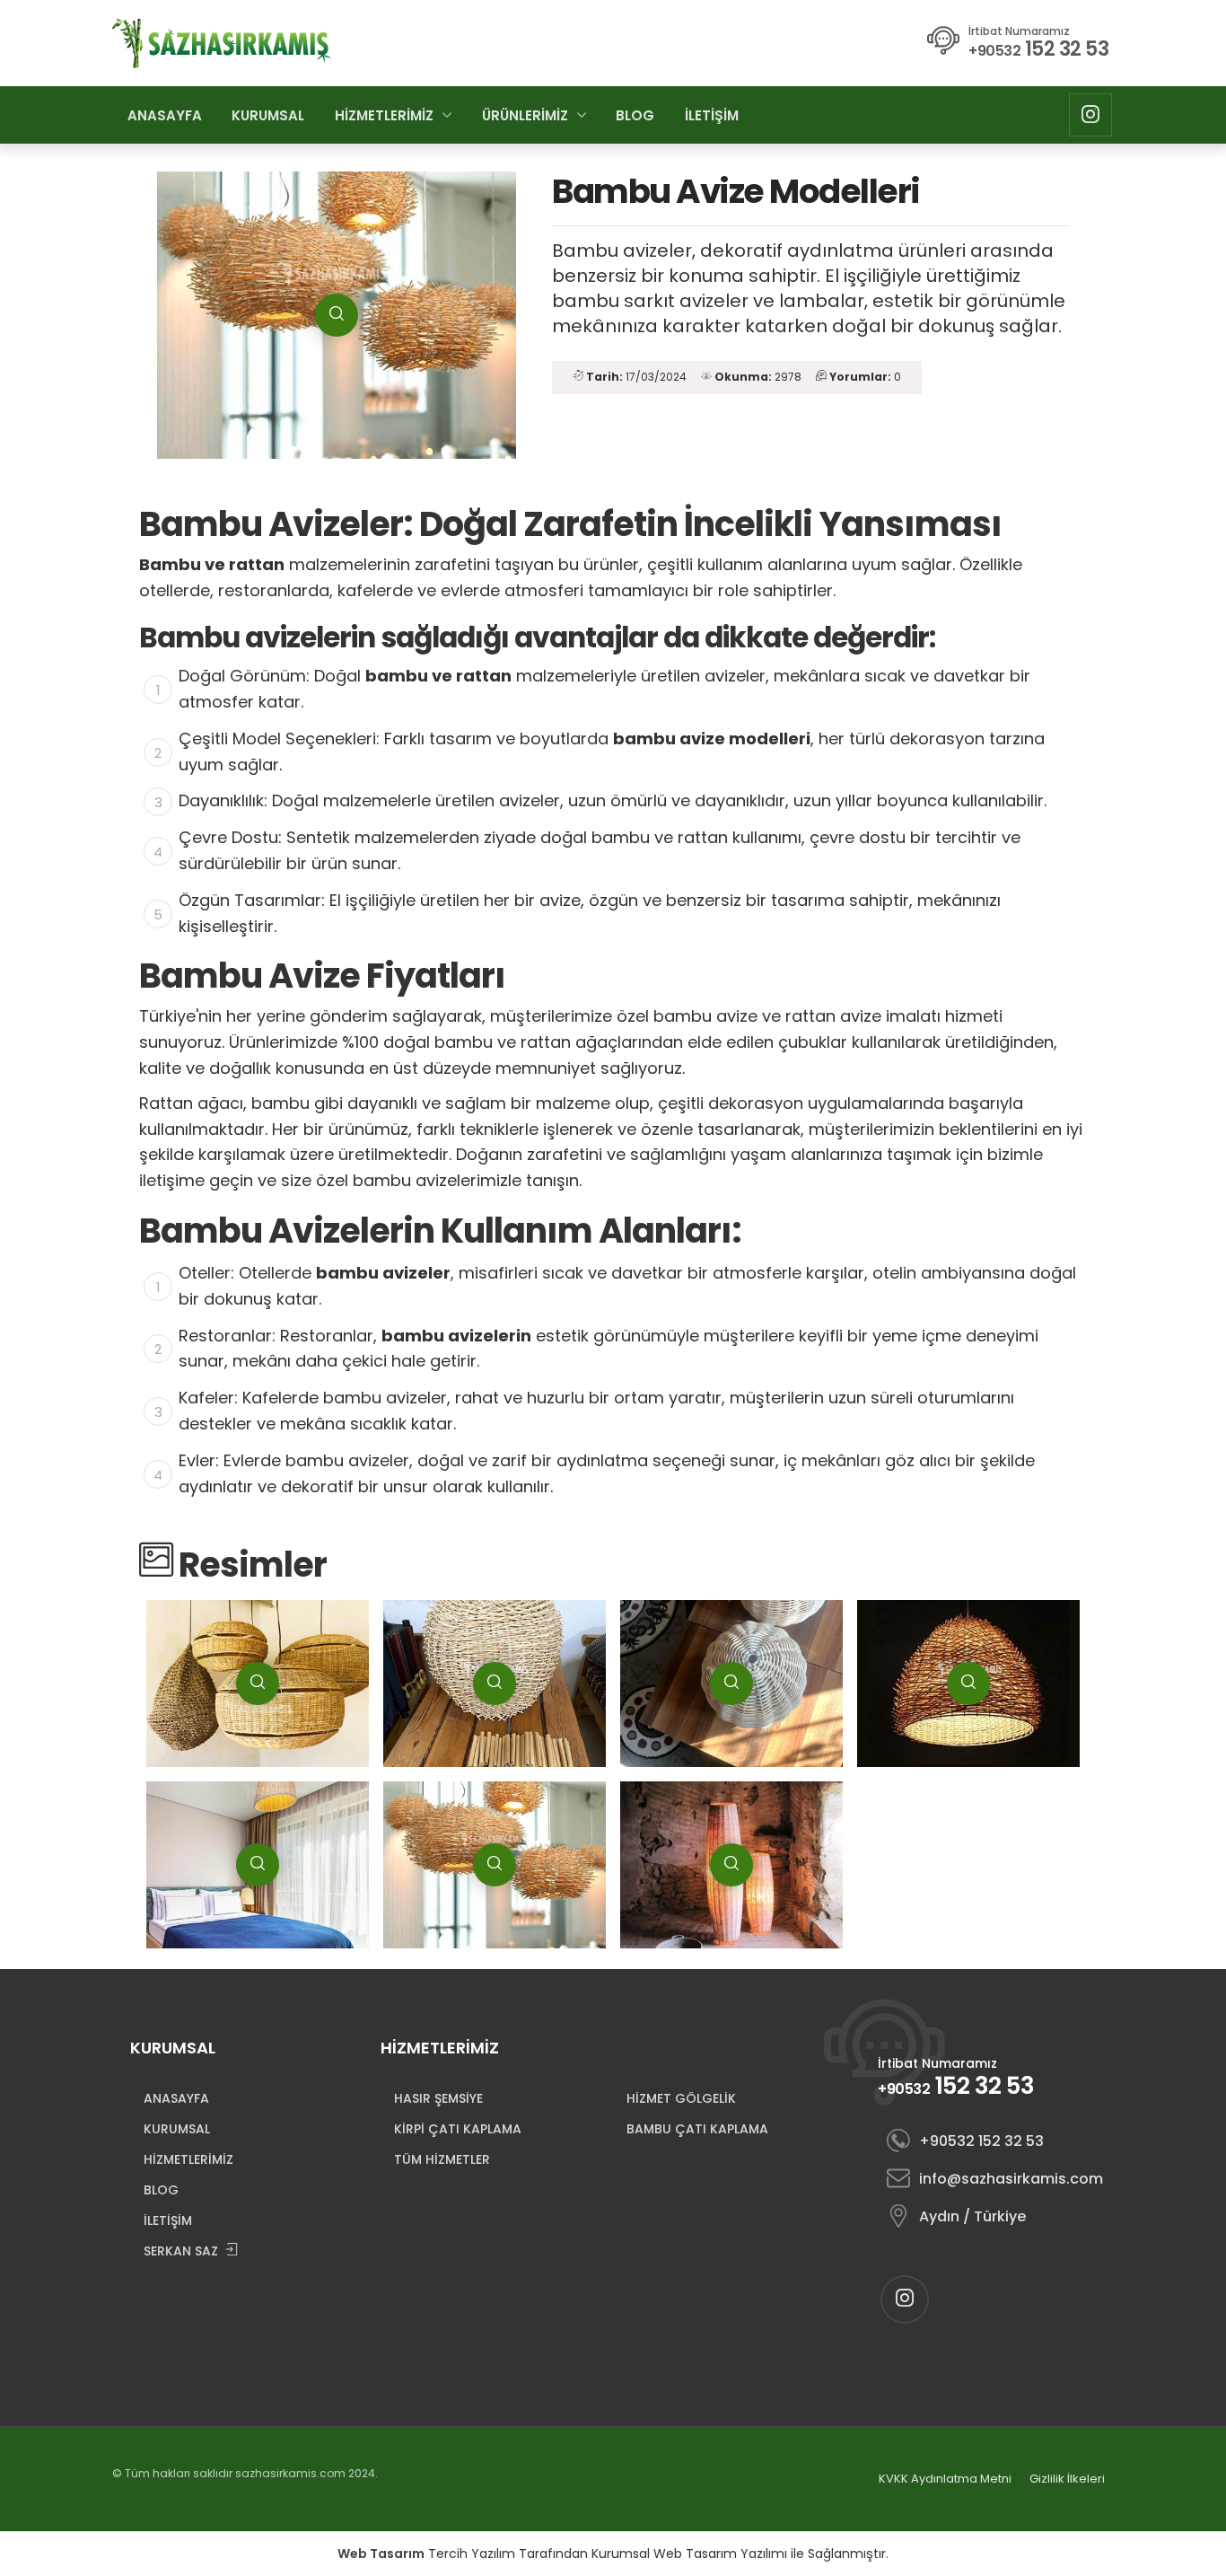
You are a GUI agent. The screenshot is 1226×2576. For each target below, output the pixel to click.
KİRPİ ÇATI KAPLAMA (458, 2129)
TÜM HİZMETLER (442, 2159)
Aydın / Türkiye (972, 2216)
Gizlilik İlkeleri (1067, 2479)
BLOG (635, 115)
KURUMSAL (268, 115)
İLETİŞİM (712, 115)
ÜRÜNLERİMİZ (525, 115)
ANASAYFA (165, 115)
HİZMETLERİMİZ (384, 115)
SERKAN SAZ (181, 2251)
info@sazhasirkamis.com (1009, 2179)
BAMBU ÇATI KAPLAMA (697, 2129)
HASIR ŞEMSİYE (438, 2098)
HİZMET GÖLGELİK (681, 2098)
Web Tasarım (381, 2554)
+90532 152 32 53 (981, 2141)
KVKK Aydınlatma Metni (945, 2479)
